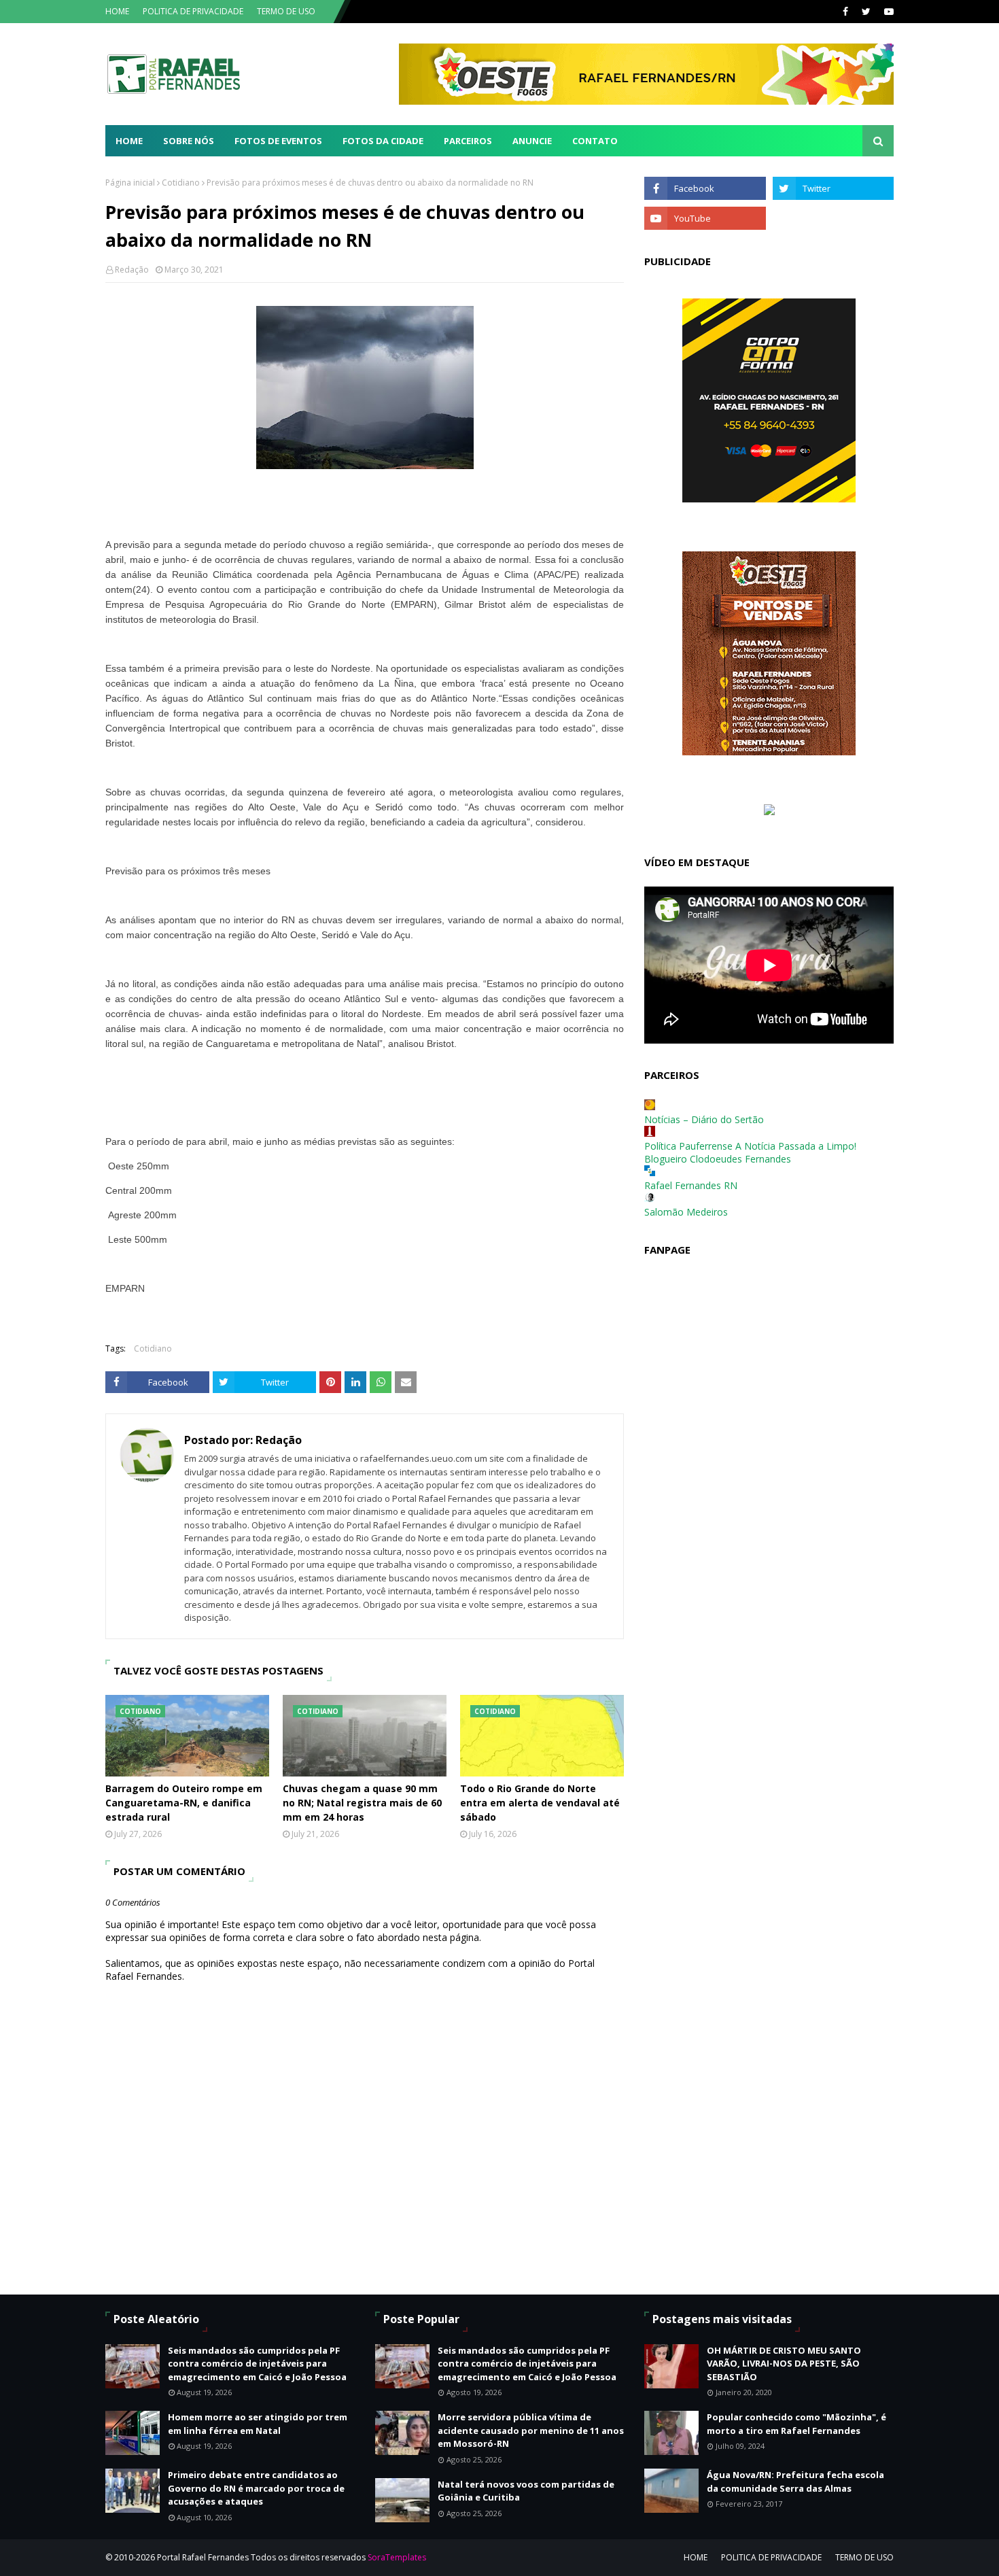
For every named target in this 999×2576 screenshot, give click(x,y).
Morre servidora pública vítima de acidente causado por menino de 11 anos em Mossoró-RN (531, 2430)
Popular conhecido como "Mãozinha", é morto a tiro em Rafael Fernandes (796, 2424)
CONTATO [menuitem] (595, 141)
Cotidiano (181, 183)
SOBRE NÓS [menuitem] (189, 141)
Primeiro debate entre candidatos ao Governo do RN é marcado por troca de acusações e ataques (256, 2488)
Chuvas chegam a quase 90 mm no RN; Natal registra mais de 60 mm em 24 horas (362, 1803)
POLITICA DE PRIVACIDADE (193, 11)
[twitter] (866, 12)
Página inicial (130, 183)
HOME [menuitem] (129, 141)
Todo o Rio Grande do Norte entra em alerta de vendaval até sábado (540, 1803)
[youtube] (887, 12)
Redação (132, 270)
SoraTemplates (397, 2557)
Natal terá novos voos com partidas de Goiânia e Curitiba (526, 2491)
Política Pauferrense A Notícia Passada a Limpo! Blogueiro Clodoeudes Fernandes (750, 1152)
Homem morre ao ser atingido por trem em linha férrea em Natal (258, 2424)
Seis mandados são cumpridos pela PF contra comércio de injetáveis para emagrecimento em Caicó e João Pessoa (257, 2364)
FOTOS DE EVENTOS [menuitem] (278, 141)
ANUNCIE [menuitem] (532, 141)
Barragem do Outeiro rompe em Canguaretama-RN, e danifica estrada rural (184, 1803)
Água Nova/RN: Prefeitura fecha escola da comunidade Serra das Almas (795, 2481)
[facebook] (845, 12)
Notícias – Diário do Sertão (704, 1119)
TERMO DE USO (286, 11)
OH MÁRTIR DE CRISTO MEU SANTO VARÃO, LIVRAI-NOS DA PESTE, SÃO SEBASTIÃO (784, 2364)
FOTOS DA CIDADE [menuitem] (383, 141)
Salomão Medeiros (686, 1212)
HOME (117, 11)
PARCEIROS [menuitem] (468, 141)
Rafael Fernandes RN (691, 1185)
